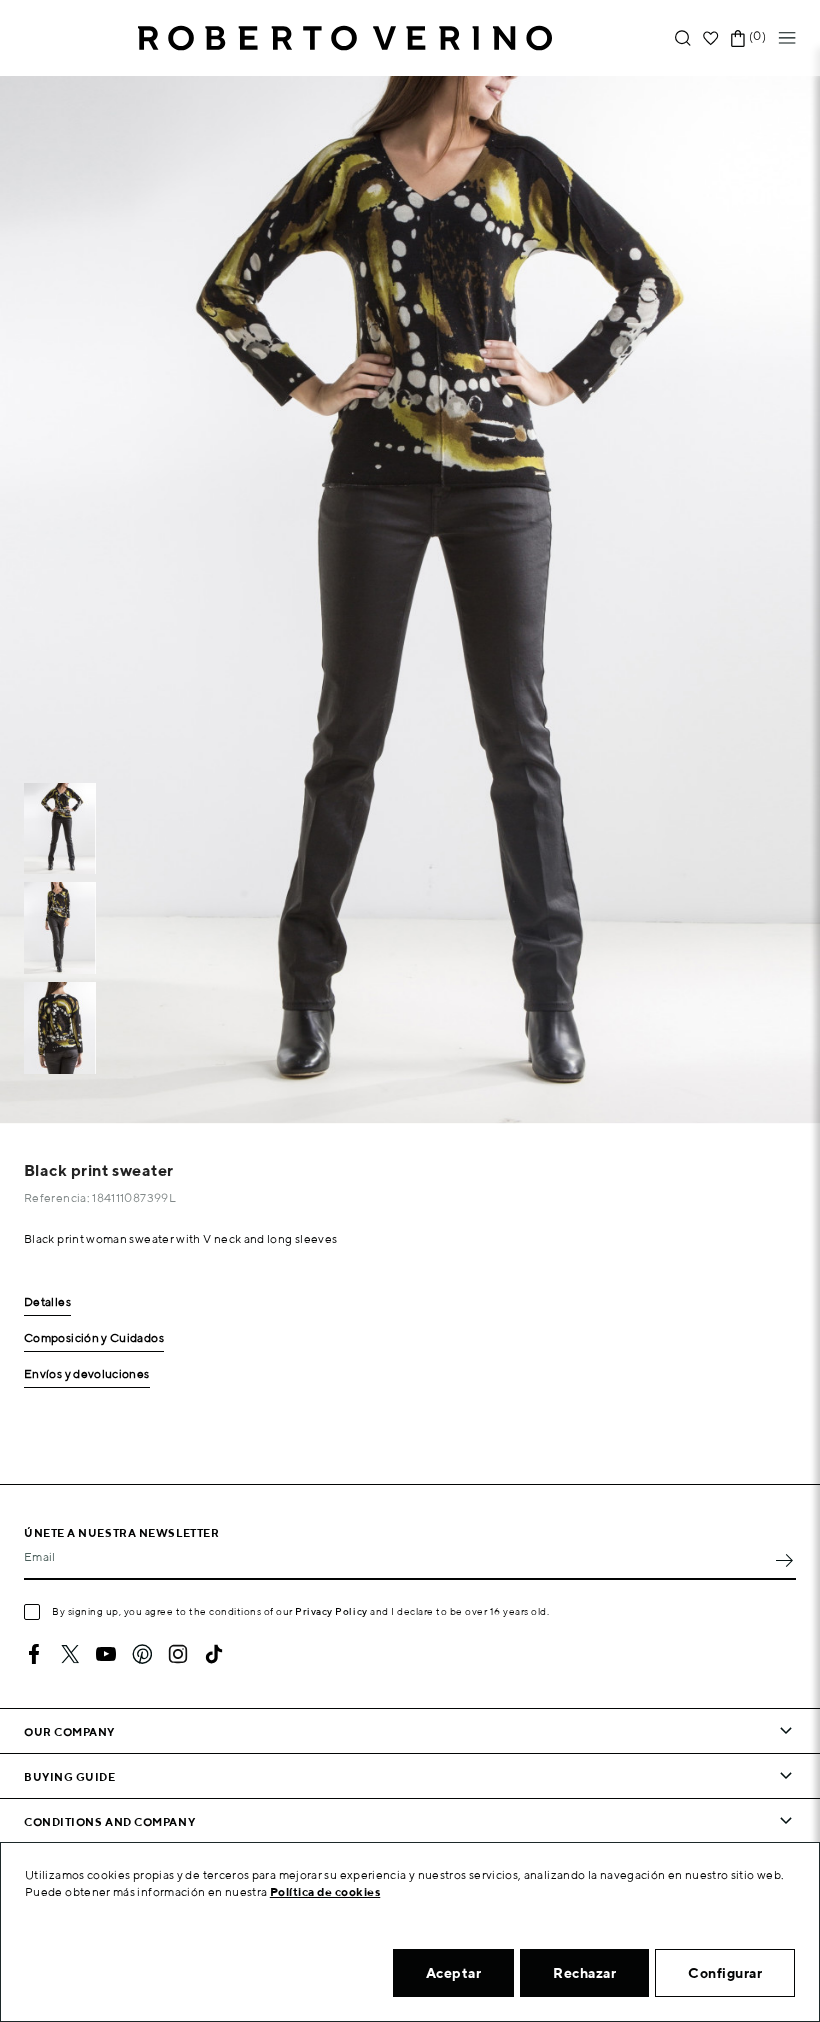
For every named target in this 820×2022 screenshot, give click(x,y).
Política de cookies (325, 1891)
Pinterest (142, 1654)
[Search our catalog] (683, 38)
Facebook (34, 1654)
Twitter (70, 1654)
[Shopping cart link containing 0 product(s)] (738, 38)
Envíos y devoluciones (87, 1374)
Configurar (725, 1973)
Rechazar (584, 1973)
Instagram (178, 1654)
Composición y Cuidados (94, 1338)
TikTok (214, 1654)
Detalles (47, 1302)
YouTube (106, 1654)
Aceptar (454, 1973)
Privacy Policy (331, 1611)
